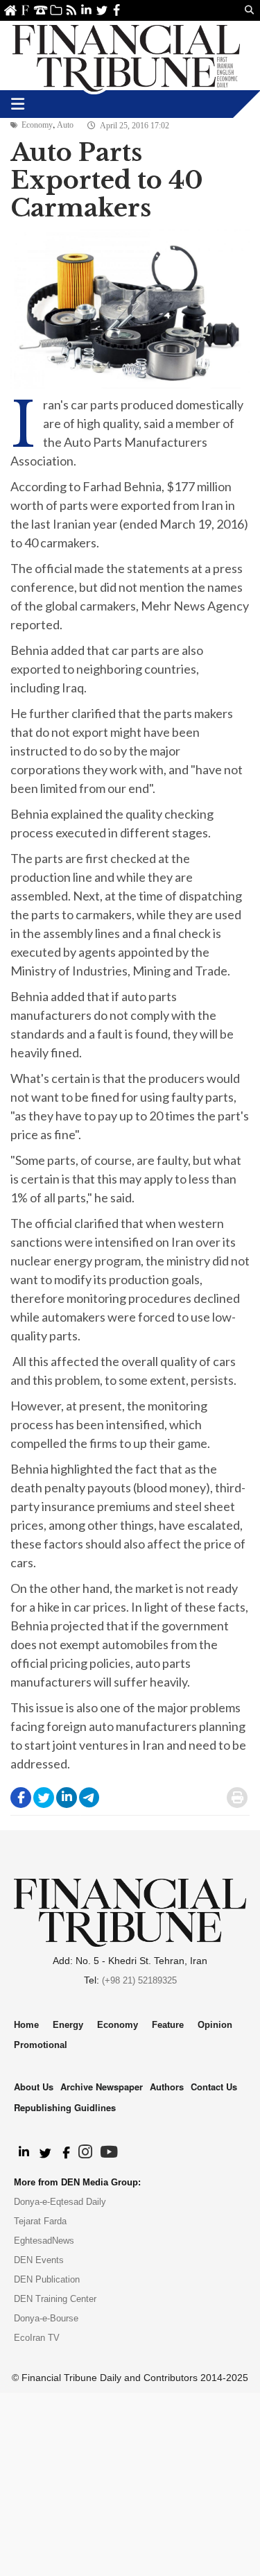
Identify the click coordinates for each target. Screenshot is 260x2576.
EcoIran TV (37, 2338)
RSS (71, 10)
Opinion (215, 2025)
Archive (56, 10)
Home (10, 10)
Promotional (41, 2045)
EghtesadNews (44, 2241)
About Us (25, 10)
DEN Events (39, 2260)
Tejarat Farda (40, 2221)
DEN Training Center (55, 2299)
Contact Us (41, 10)
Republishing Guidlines (65, 2107)
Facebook (117, 10)
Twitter (102, 10)
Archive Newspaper (102, 2087)
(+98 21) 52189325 (139, 1980)
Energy (68, 2025)
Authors (167, 2087)
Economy (37, 125)
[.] (23, 2153)
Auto (65, 125)
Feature (168, 2025)
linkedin (86, 10)
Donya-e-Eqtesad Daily (60, 2202)
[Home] (126, 56)
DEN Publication (47, 2279)
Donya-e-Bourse (46, 2318)
